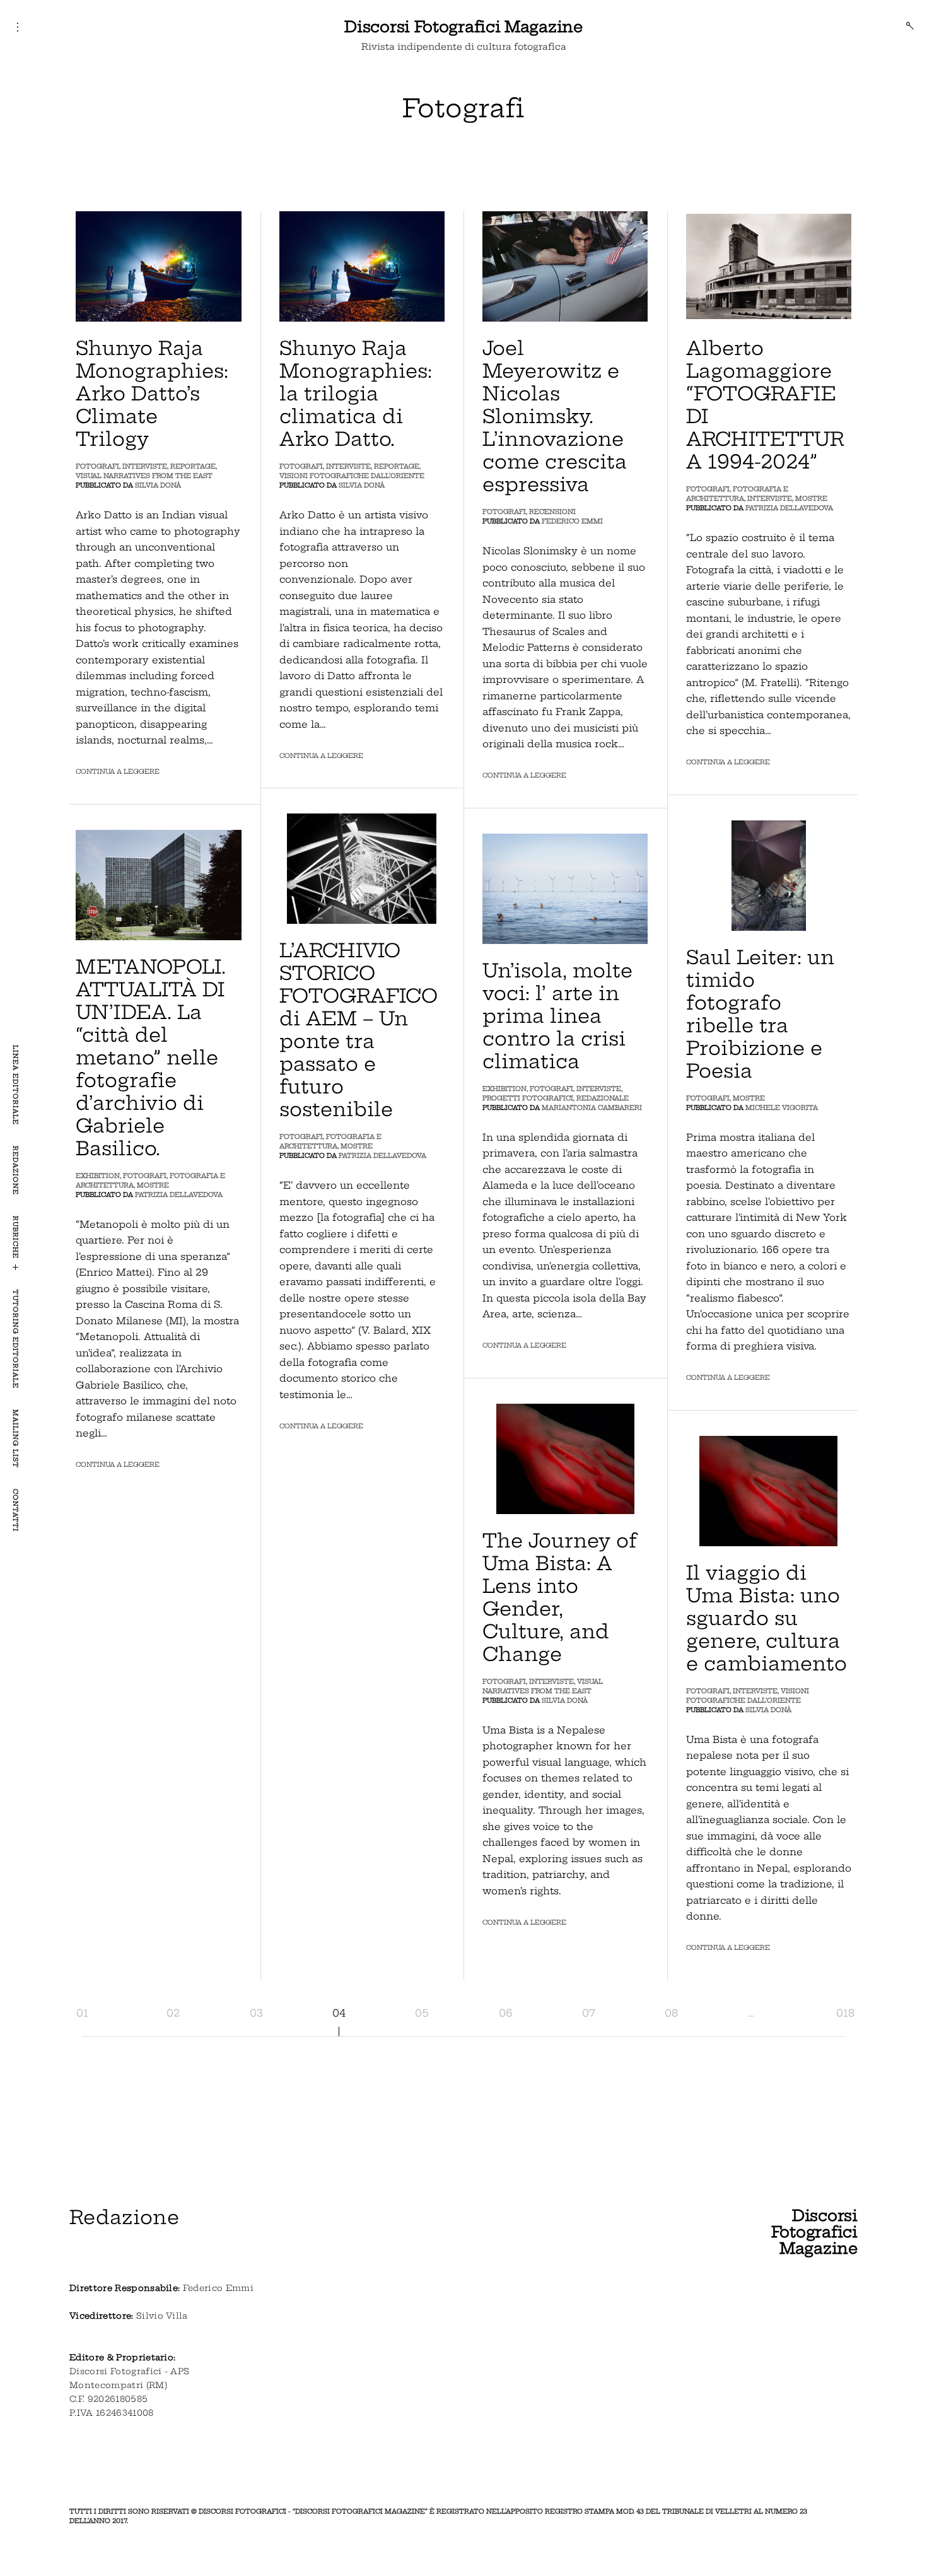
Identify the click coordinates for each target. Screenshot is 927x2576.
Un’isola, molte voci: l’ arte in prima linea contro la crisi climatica (557, 1016)
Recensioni (552, 512)
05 (422, 2013)
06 (506, 2013)
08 (671, 2013)
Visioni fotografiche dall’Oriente (352, 476)
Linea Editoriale (15, 1085)
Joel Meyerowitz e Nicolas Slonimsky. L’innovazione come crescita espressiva (555, 416)
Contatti (15, 1510)
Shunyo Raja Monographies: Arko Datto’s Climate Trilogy (152, 393)
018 (845, 2013)
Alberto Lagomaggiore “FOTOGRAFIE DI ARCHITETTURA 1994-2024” (765, 405)
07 (589, 2013)
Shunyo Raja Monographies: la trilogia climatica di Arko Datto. (356, 393)
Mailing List (15, 1439)
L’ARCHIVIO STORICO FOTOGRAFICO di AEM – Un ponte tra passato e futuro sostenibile (359, 1030)
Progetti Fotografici (528, 1098)
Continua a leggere (118, 772)
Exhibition (98, 1176)
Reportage (193, 466)
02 (173, 2013)
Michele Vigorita (782, 1108)
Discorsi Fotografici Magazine (463, 26)
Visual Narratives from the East (144, 476)
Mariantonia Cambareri (592, 1108)
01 (82, 2013)
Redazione (15, 1170)
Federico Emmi (572, 521)
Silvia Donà (158, 485)
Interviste (145, 466)
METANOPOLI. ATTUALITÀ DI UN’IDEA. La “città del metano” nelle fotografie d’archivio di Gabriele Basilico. (151, 1058)
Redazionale (603, 1098)
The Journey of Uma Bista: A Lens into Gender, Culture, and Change (560, 1597)
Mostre (811, 498)
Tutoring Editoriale (15, 1339)
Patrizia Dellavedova (789, 508)
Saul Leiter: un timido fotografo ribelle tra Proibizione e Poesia (760, 1014)
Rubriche (15, 1237)
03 (256, 2013)
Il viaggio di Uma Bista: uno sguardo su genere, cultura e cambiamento (767, 1618)
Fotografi (97, 466)
